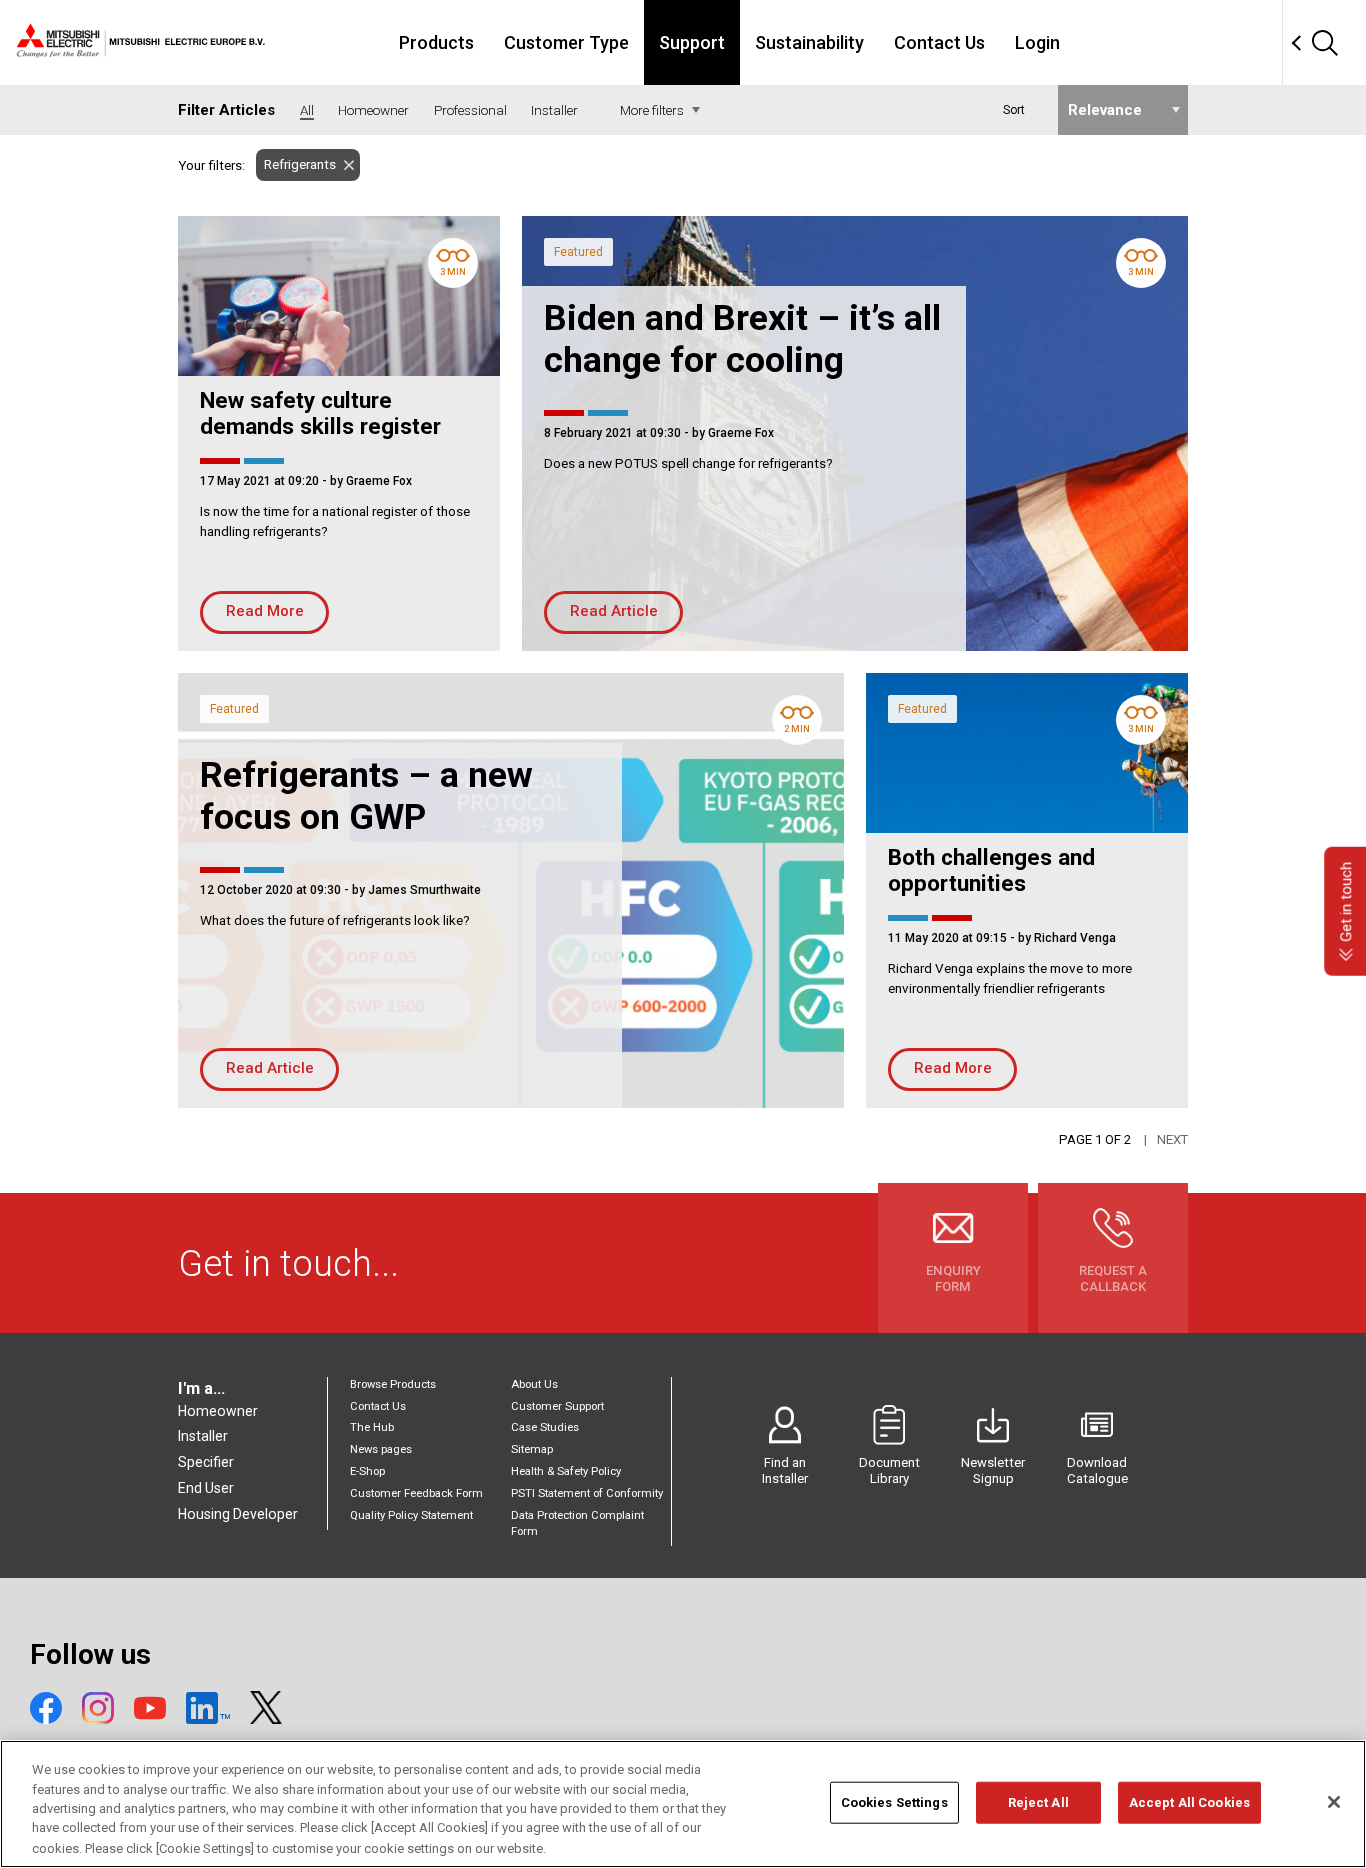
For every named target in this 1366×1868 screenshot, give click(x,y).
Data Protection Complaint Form (577, 1523)
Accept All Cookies (1189, 1802)
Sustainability (809, 42)
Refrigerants (300, 164)
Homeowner (218, 1411)
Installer (203, 1436)
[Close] (1334, 1802)
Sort (1014, 110)
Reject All (1038, 1802)
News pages (381, 1449)
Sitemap (532, 1449)
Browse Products (393, 1384)
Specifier (206, 1462)
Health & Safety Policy (566, 1471)
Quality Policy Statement (411, 1515)
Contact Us (939, 42)
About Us (534, 1384)
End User (206, 1488)
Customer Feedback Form (416, 1493)
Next (1172, 1139)
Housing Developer (238, 1514)
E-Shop (367, 1471)
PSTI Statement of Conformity (587, 1493)
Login (1037, 42)
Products (436, 42)
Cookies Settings (894, 1802)
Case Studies (545, 1427)
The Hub (372, 1427)
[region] (683, 1804)
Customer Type (566, 42)
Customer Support (557, 1406)
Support (692, 42)
